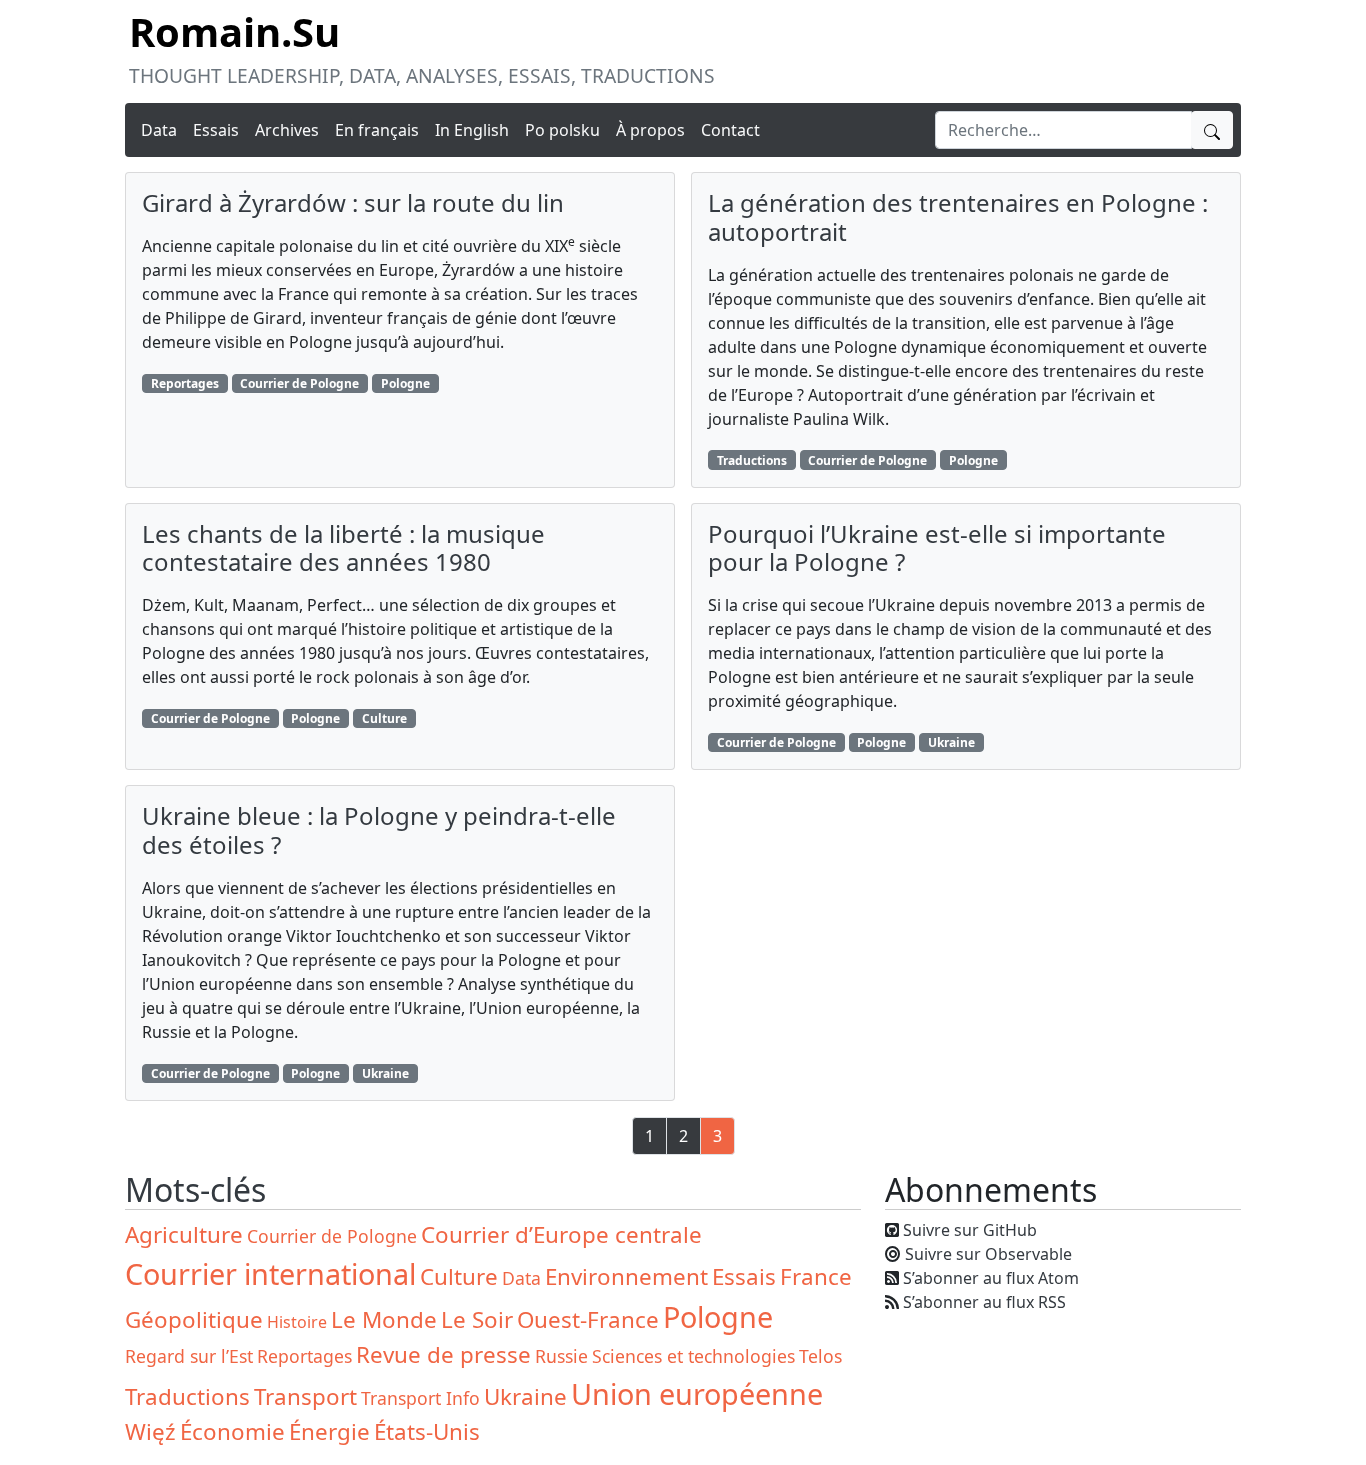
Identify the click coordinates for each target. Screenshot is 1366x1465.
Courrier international (270, 1273)
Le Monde (384, 1319)
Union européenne (697, 1393)
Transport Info (420, 1398)
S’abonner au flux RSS (984, 1302)
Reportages (185, 383)
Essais (216, 130)
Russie (561, 1356)
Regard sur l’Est (189, 1356)
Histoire (297, 1322)
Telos (820, 1356)
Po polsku (562, 130)
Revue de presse (443, 1354)
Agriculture (184, 1234)
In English (472, 130)
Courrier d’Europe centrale (561, 1234)
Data (159, 130)
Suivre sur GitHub (970, 1230)
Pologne (405, 383)
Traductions (752, 460)
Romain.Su (234, 31)
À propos (650, 130)
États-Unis (427, 1431)
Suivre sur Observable (988, 1254)
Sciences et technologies (693, 1356)
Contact (730, 130)
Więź (150, 1431)
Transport (305, 1396)
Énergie (329, 1431)
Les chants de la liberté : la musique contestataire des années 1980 (343, 548)
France (816, 1276)
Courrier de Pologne (299, 383)
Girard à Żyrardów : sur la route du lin (353, 202)
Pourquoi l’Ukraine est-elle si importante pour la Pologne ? (937, 548)
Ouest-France (588, 1319)
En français (377, 130)
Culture (384, 718)
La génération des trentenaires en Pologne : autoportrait (958, 217)
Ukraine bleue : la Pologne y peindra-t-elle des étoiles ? (379, 830)
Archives (287, 130)
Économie (232, 1431)
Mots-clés (195, 1189)
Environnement (626, 1276)
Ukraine (951, 742)
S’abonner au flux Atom (991, 1278)
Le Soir (477, 1319)
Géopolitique (194, 1319)
